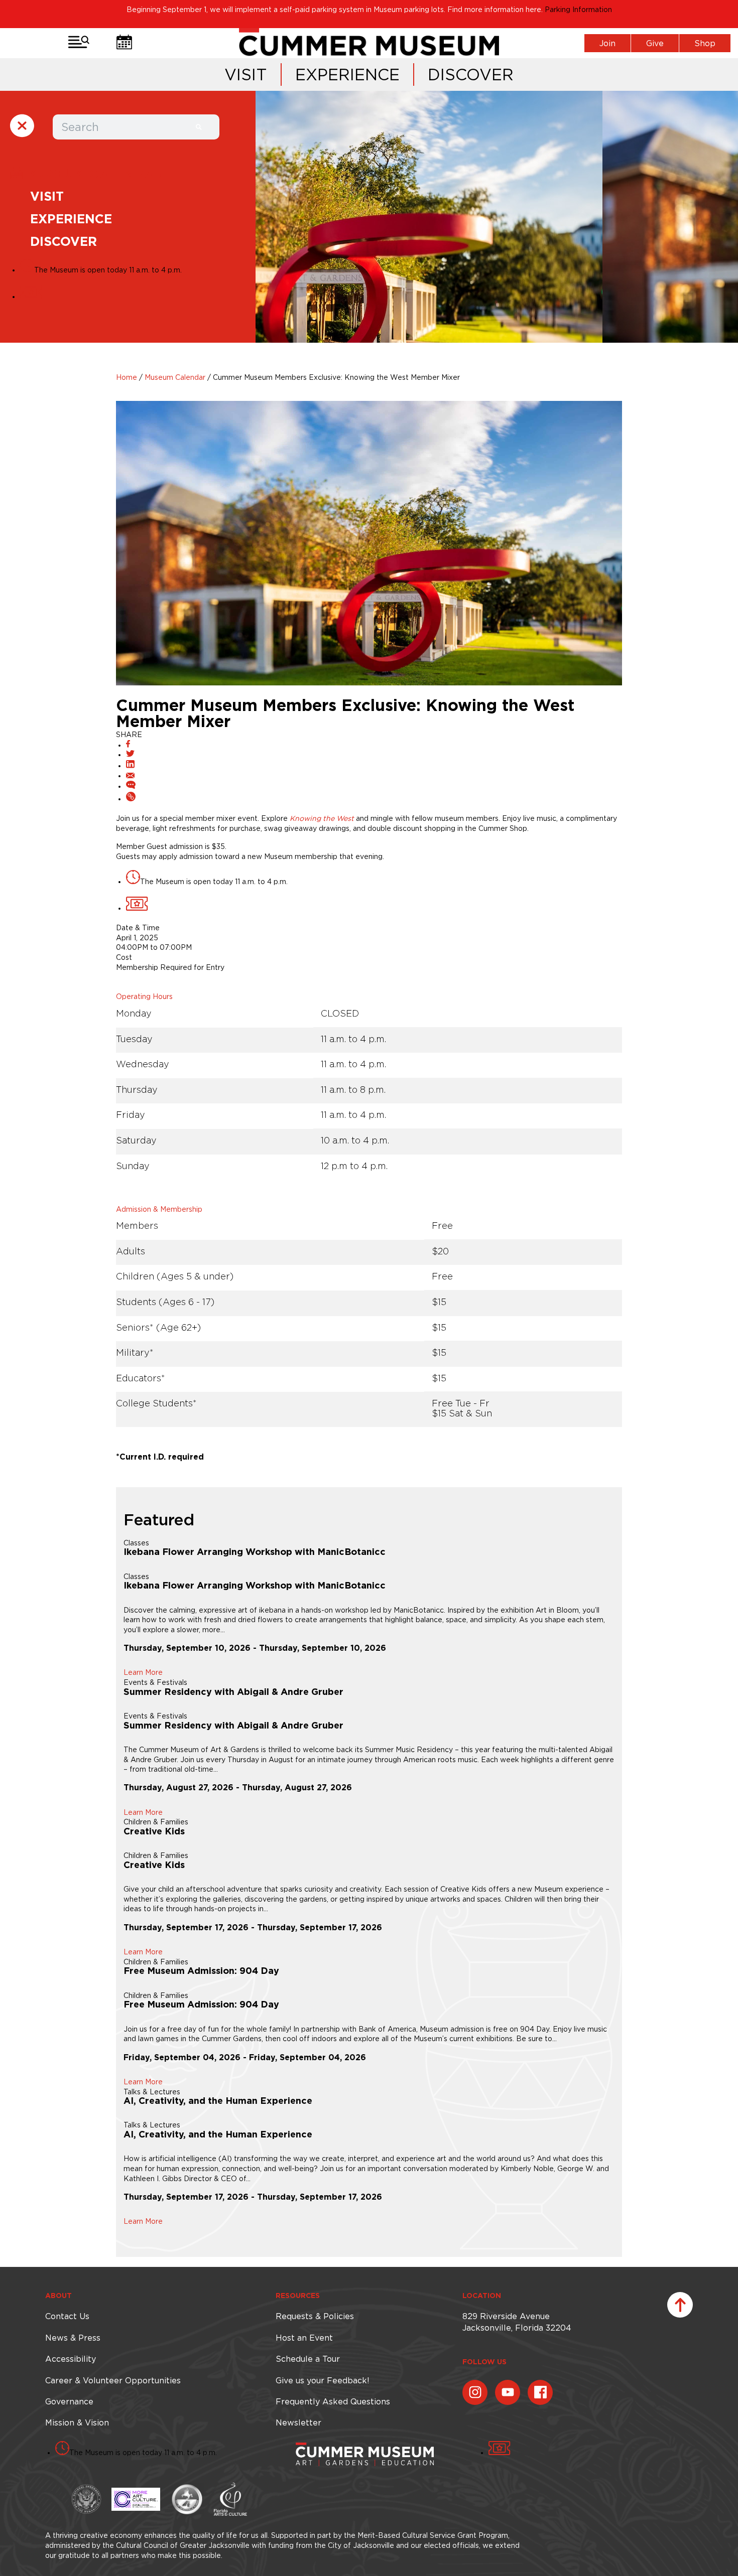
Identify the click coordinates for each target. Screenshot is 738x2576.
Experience (347, 75)
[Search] (199, 127)
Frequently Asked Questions (333, 2401)
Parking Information (578, 10)
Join (607, 43)
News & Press (73, 2338)
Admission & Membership (159, 1209)
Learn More (143, 1672)
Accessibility (71, 2359)
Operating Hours (144, 996)
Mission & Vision (77, 2422)
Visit (246, 75)
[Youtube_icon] (508, 2392)
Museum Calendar (175, 377)
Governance (69, 2401)
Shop (705, 43)
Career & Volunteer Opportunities (113, 2380)
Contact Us (67, 2316)
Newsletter (298, 2422)
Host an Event (304, 2338)
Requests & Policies (315, 2316)
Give (655, 43)
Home (127, 377)
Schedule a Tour (308, 2359)
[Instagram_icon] (475, 2392)
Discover (471, 75)
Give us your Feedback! (322, 2380)
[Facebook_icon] (540, 2392)
